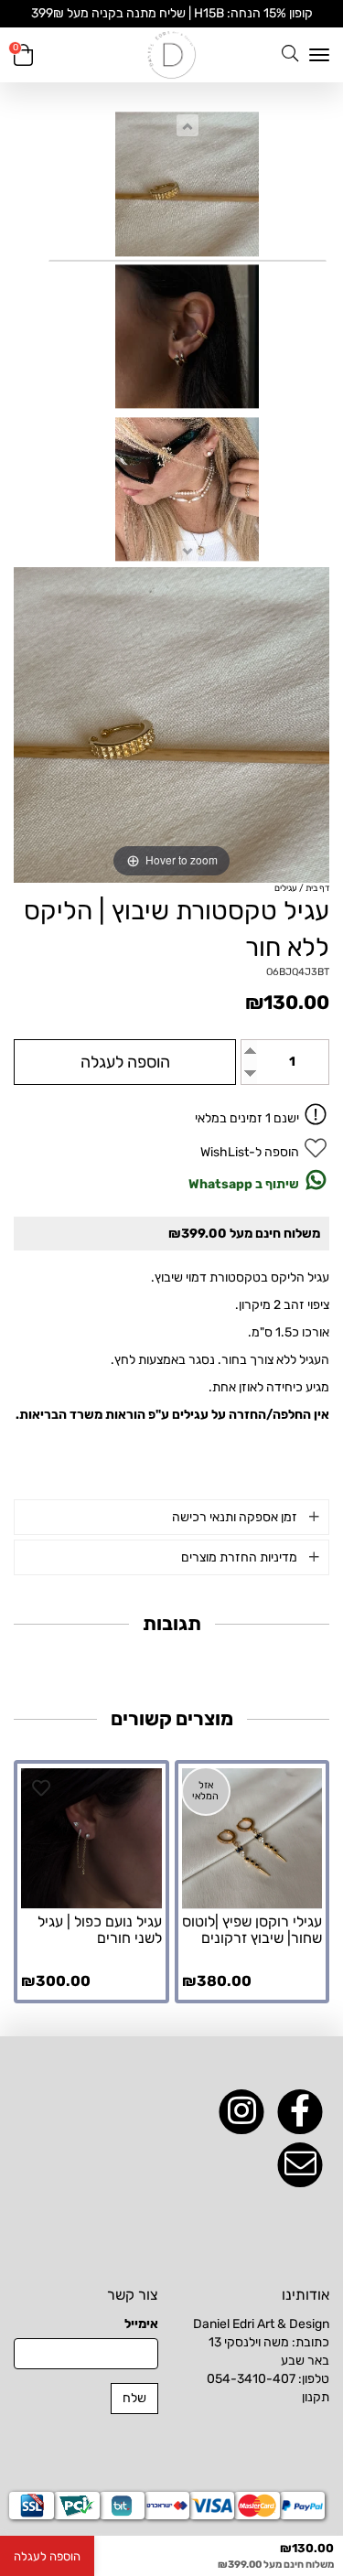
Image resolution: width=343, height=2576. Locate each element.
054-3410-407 (251, 2379)
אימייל (141, 2324)
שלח (134, 2398)
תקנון (316, 2397)
